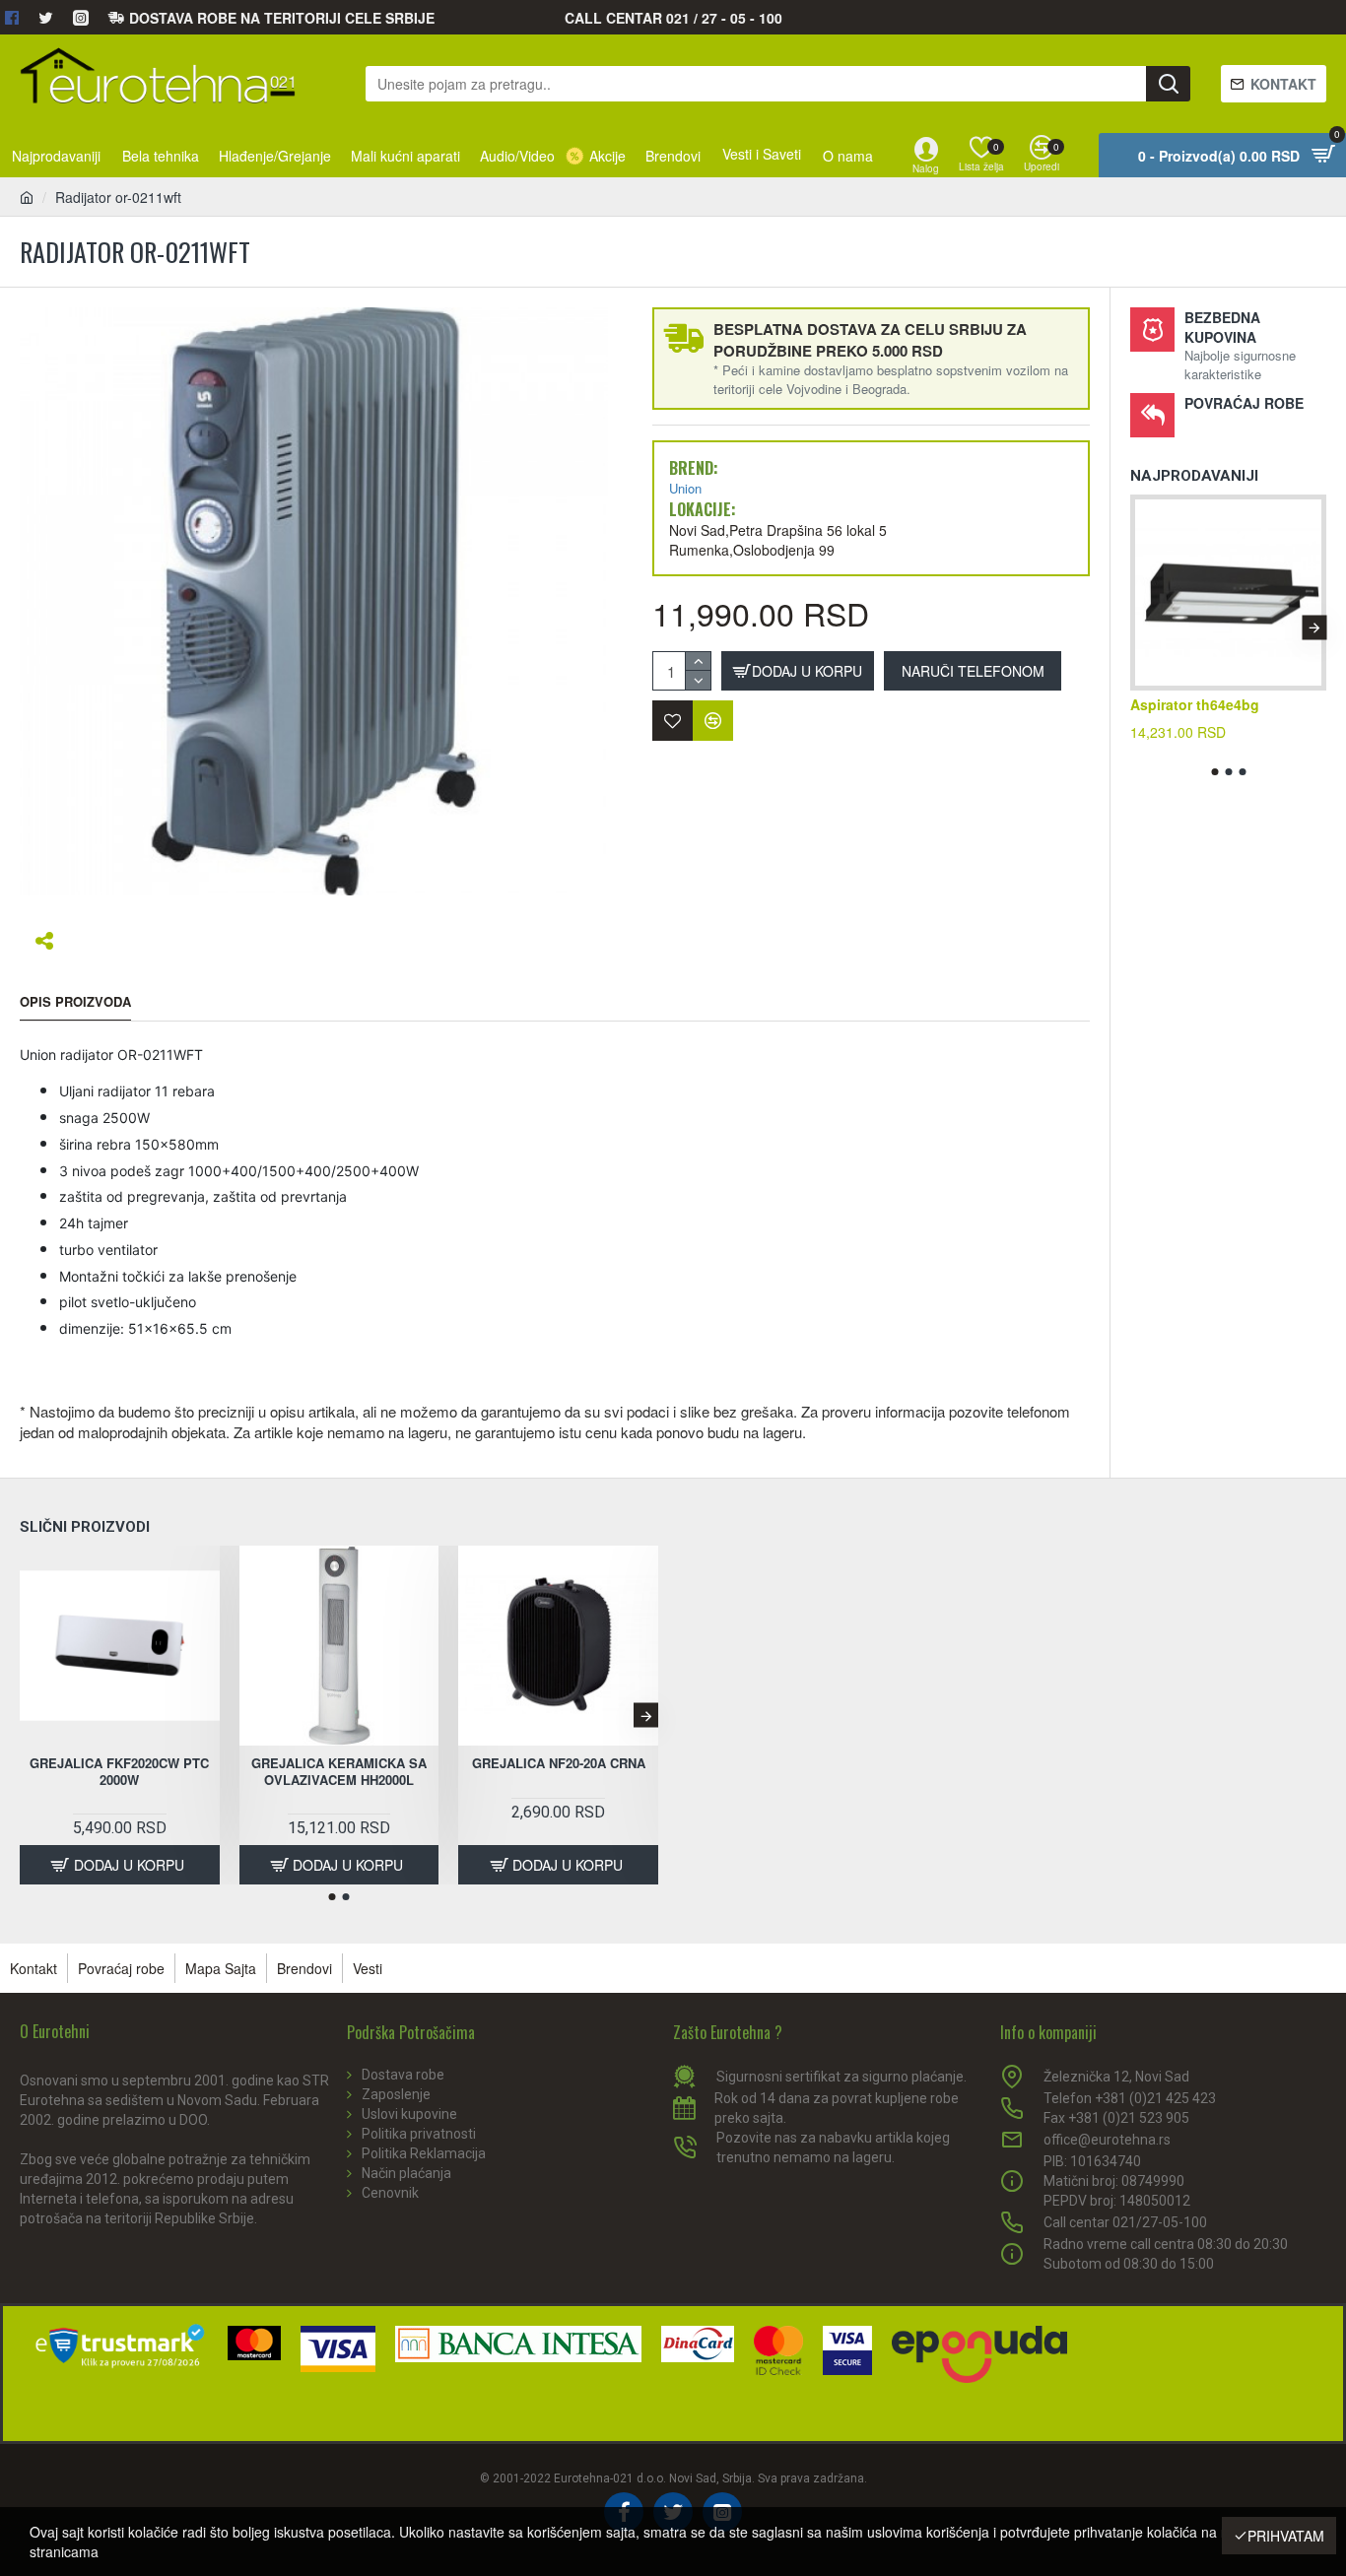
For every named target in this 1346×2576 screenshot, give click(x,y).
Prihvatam (1286, 2536)
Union (685, 489)
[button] (1143, 627)
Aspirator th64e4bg (1195, 704)
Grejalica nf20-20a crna (559, 1764)
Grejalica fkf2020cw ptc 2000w (119, 1772)
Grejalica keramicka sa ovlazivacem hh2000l (339, 1772)
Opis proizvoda (75, 1002)
